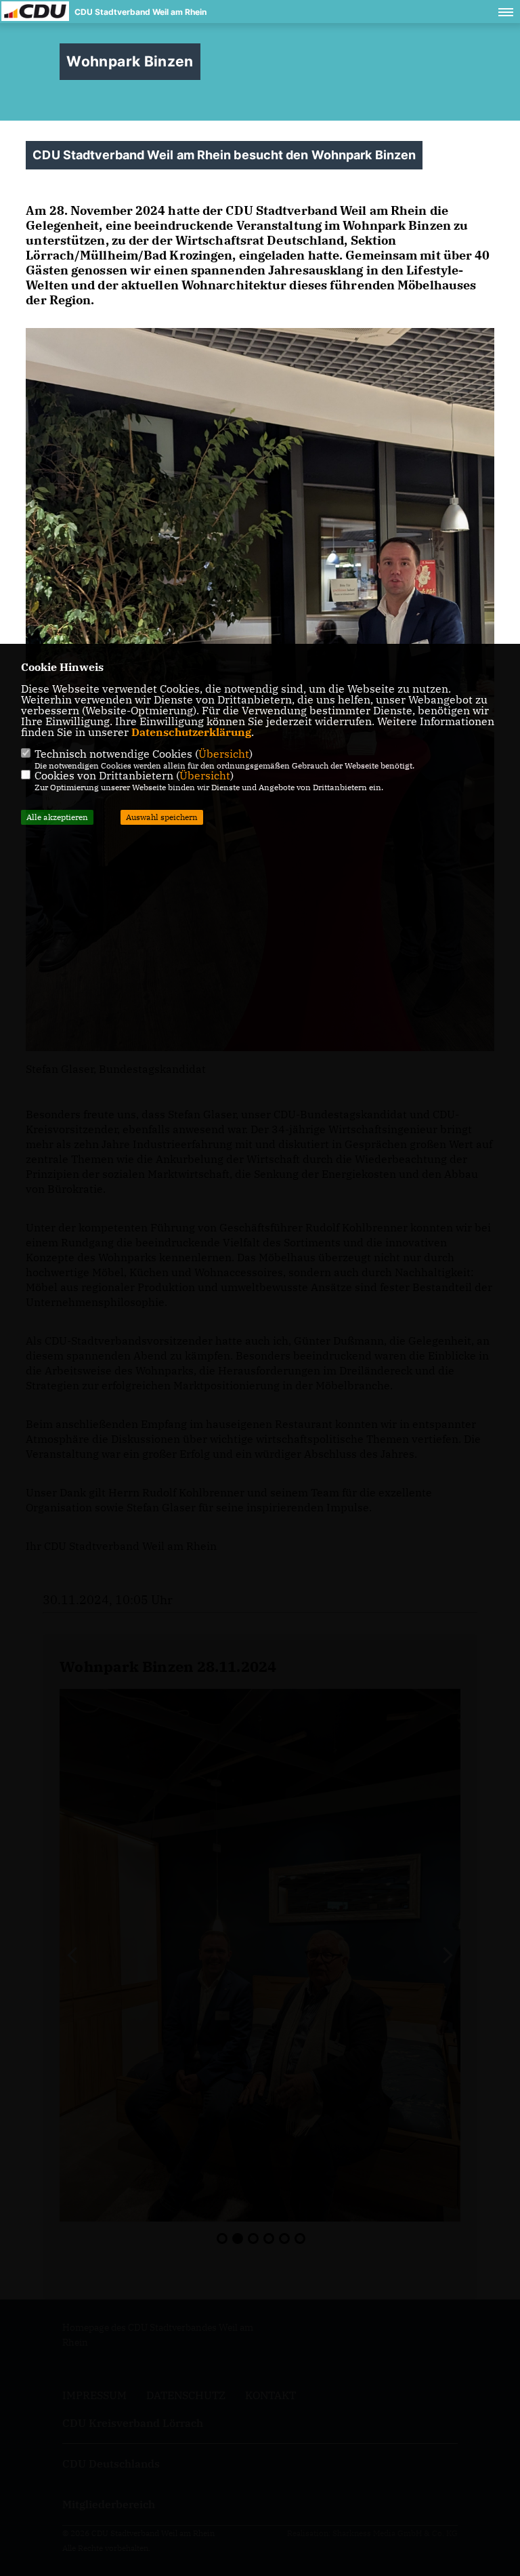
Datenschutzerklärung (191, 732)
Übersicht (224, 754)
